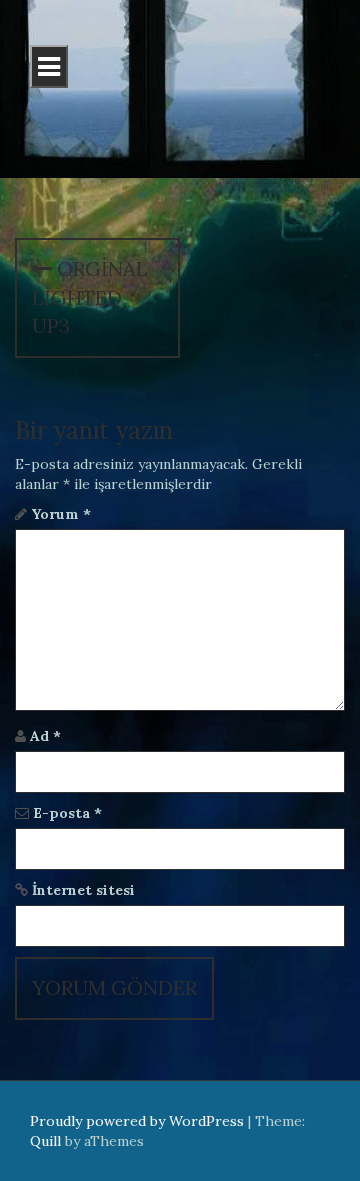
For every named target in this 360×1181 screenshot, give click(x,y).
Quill (45, 1141)
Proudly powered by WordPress (137, 1121)
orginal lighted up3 (90, 297)
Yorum (61, 514)
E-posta (67, 813)
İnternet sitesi (83, 890)
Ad (45, 736)
